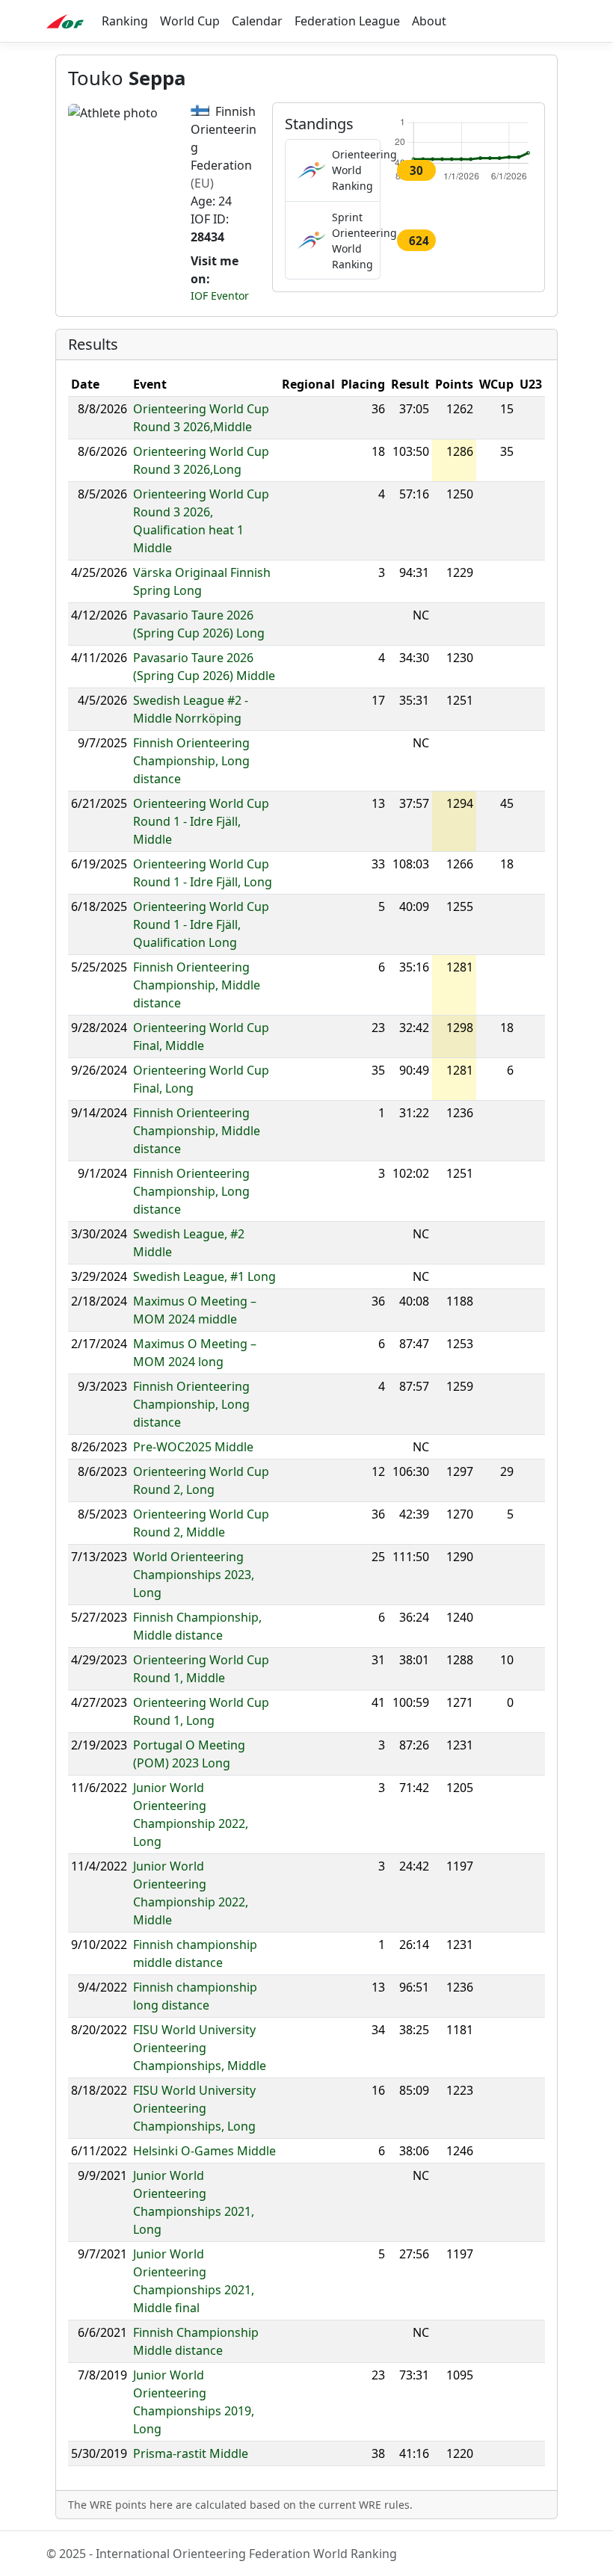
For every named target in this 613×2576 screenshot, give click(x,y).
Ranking (125, 21)
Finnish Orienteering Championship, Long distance (191, 761)
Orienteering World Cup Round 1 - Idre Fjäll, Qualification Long (201, 924)
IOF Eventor (220, 296)
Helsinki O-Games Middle (204, 2151)
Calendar (257, 21)
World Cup (190, 21)
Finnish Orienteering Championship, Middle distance (197, 985)
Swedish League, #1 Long (204, 1276)
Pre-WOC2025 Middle (193, 1447)
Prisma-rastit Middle (191, 2453)
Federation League (347, 21)
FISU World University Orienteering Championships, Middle (200, 2048)
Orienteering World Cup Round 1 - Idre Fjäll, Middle (201, 821)
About (429, 21)
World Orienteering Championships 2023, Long (194, 1575)
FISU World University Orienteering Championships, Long (194, 2108)
